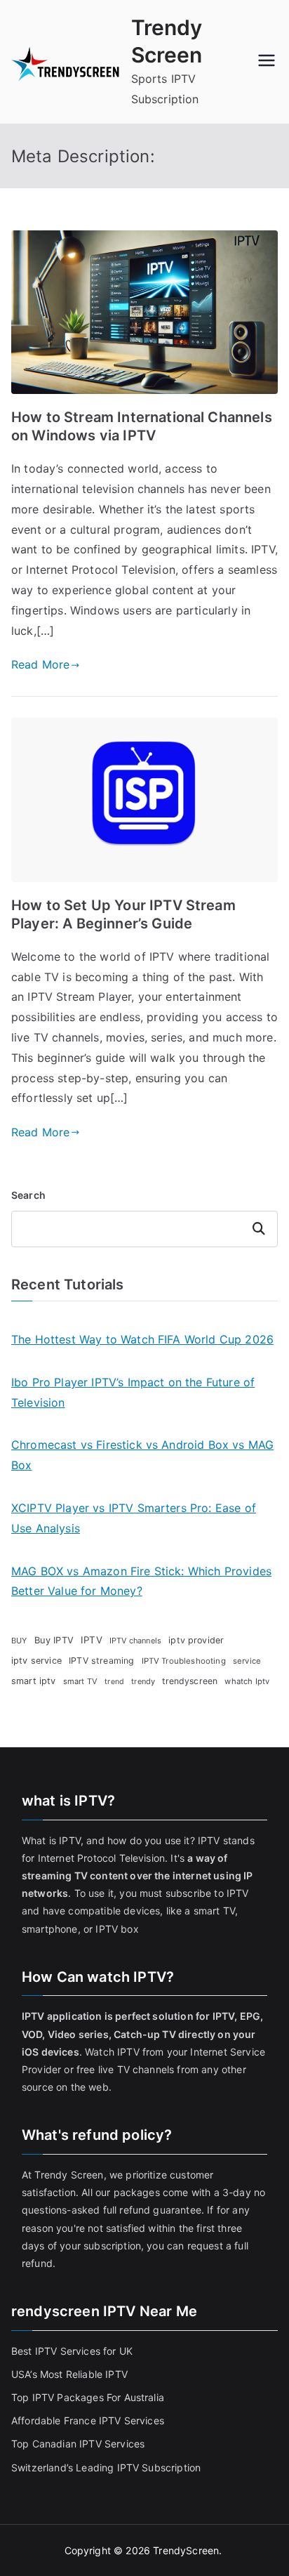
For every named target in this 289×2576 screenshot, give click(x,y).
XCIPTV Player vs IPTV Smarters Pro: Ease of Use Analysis (134, 1518)
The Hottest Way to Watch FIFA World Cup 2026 (142, 1339)
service (247, 1661)
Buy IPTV (54, 1640)
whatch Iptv (247, 1681)
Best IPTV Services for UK (73, 2351)
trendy (143, 1681)
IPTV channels (135, 1641)
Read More (40, 664)
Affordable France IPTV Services (88, 2420)
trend (114, 1682)
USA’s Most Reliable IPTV (69, 2374)
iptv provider (196, 1640)
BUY (19, 1641)
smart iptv (34, 1681)
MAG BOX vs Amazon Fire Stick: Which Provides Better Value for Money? (141, 1581)
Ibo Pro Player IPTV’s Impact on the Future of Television (133, 1392)
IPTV (92, 1640)
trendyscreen (190, 1681)
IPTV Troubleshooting (184, 1661)
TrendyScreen (186, 2550)
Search (28, 1195)
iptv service (36, 1661)
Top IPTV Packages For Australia (88, 2397)
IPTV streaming (101, 1661)
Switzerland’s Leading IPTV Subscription (106, 2467)
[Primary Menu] (267, 62)
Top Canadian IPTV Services (79, 2444)
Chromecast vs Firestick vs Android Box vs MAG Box (142, 1455)
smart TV (80, 1681)
